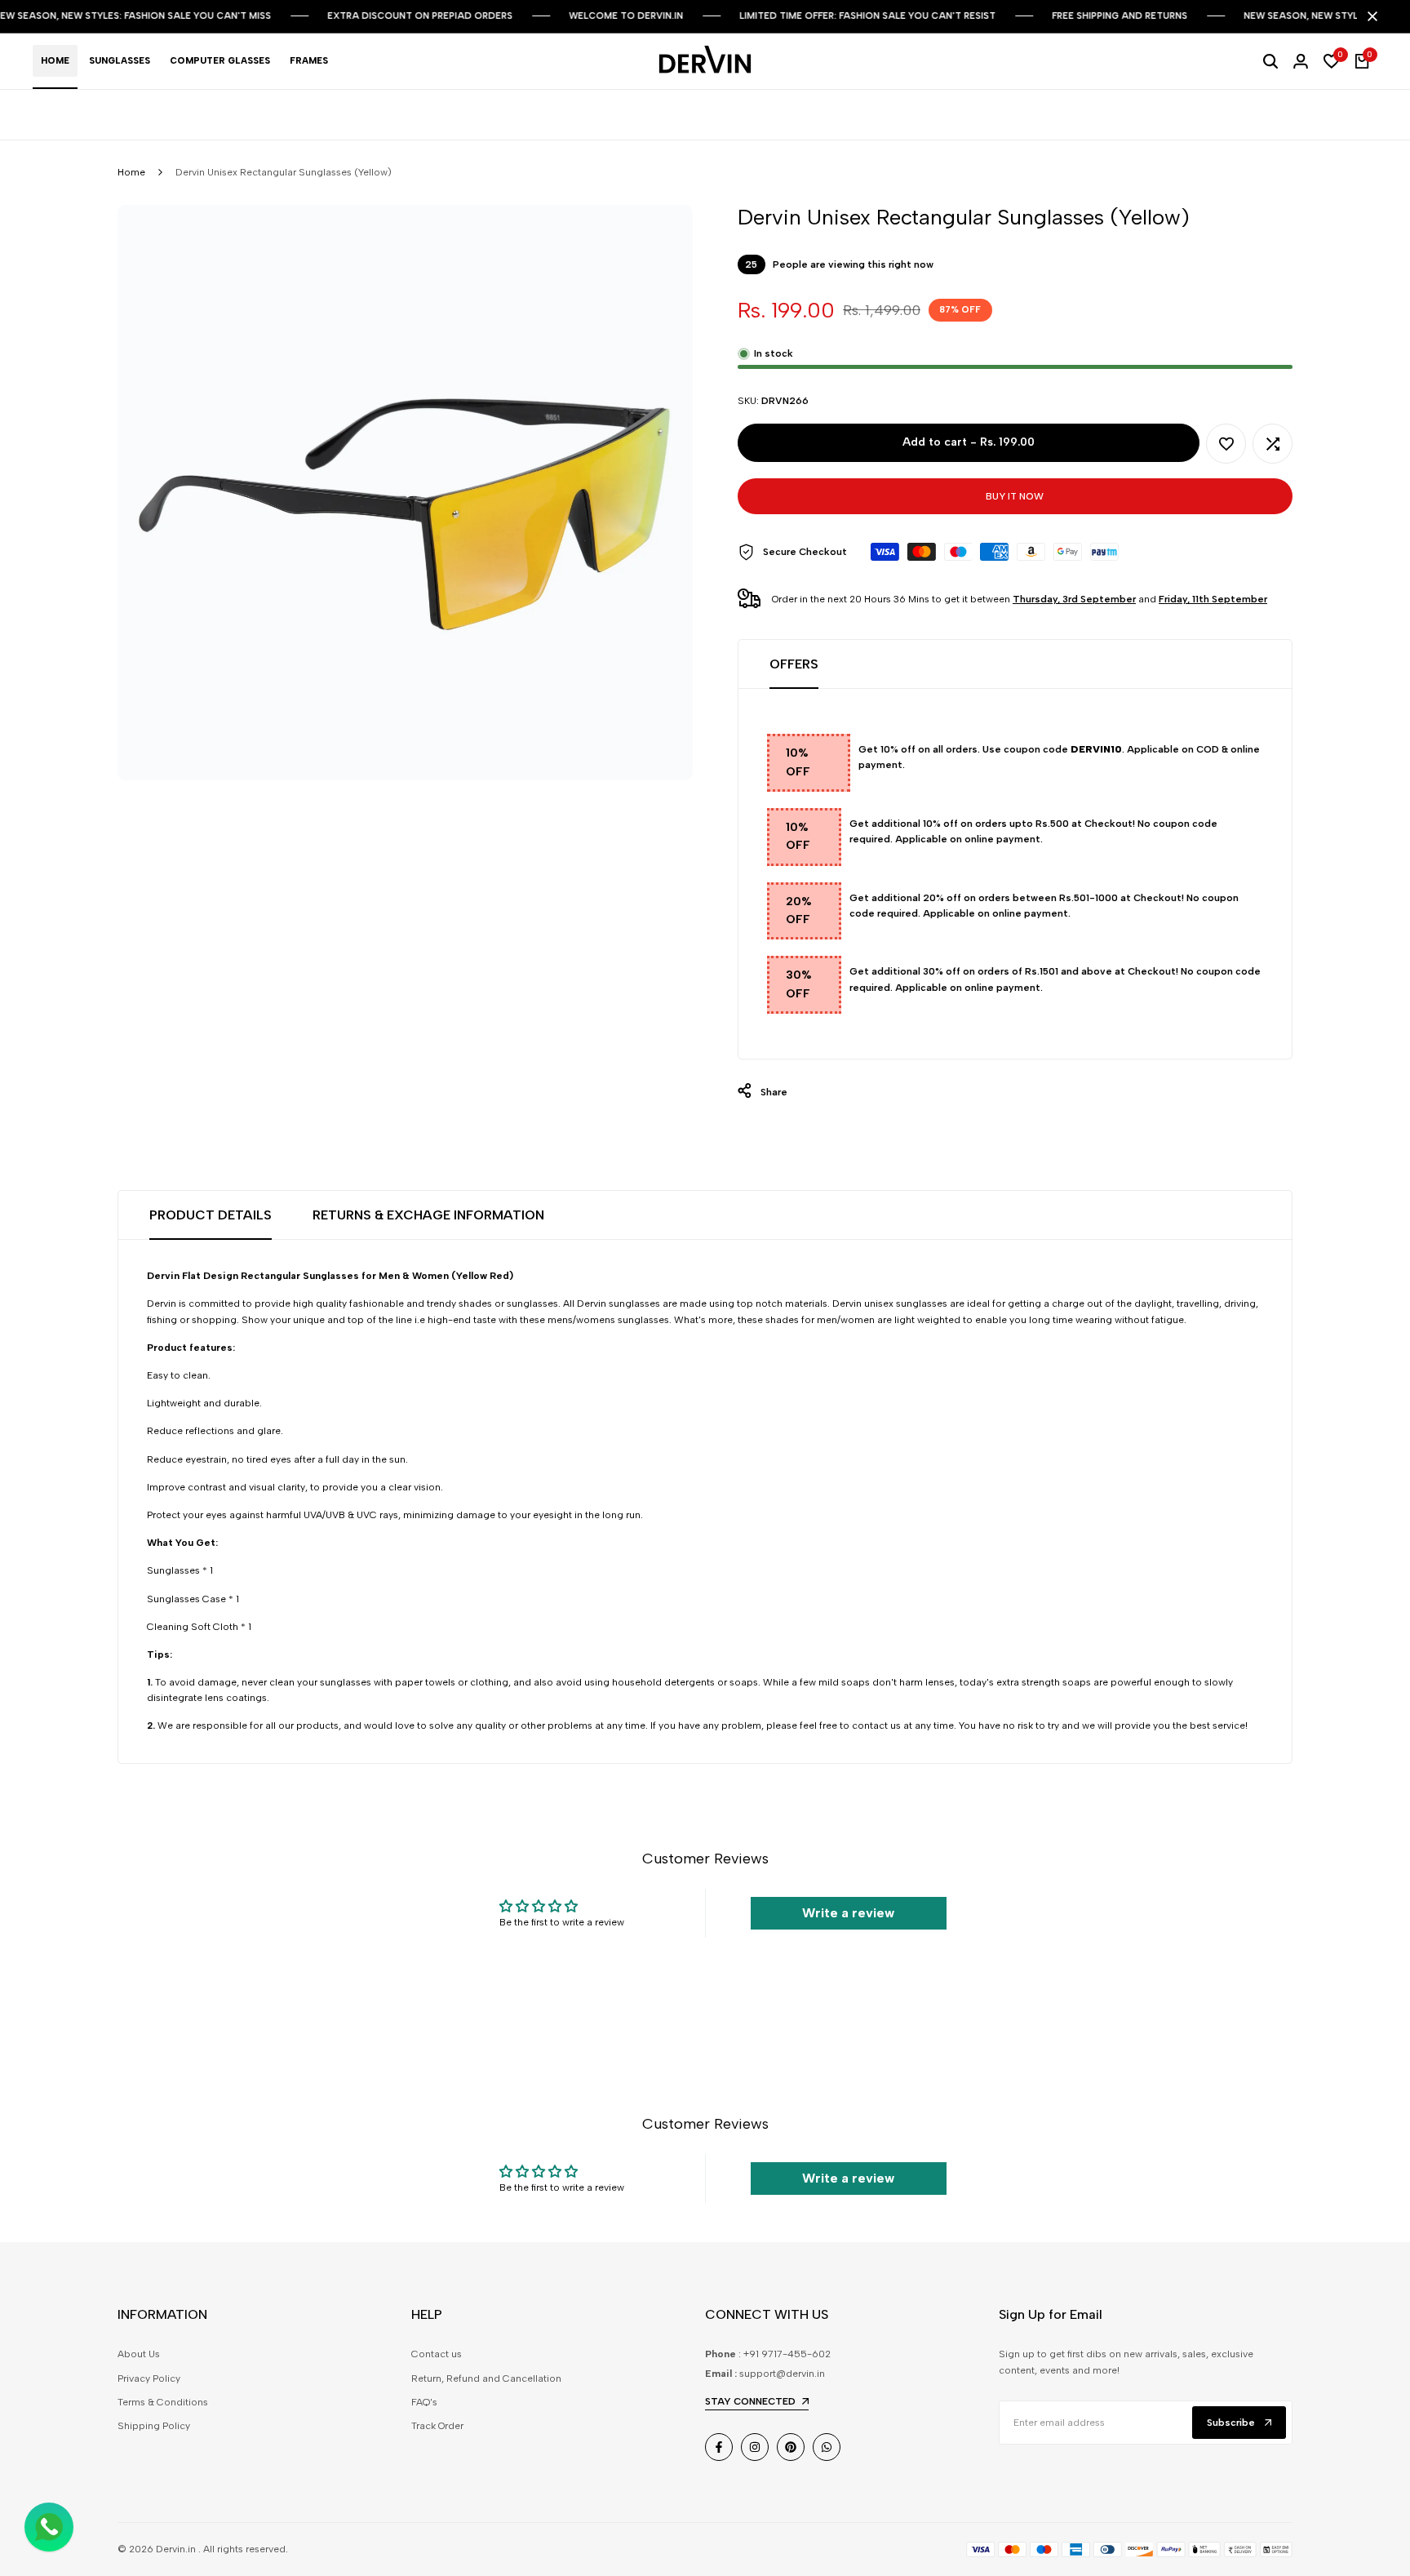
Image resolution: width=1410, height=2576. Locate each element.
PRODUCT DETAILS (211, 1215)
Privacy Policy (149, 2378)
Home (131, 172)
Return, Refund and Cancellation (486, 2378)
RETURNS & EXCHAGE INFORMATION (428, 1215)
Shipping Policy (154, 2426)
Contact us (437, 2354)
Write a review (848, 1913)
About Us (139, 2354)
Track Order (437, 2426)
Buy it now (1015, 496)
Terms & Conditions (163, 2402)
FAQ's (424, 2402)
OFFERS (794, 664)
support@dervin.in (782, 2374)
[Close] (1369, 16)
